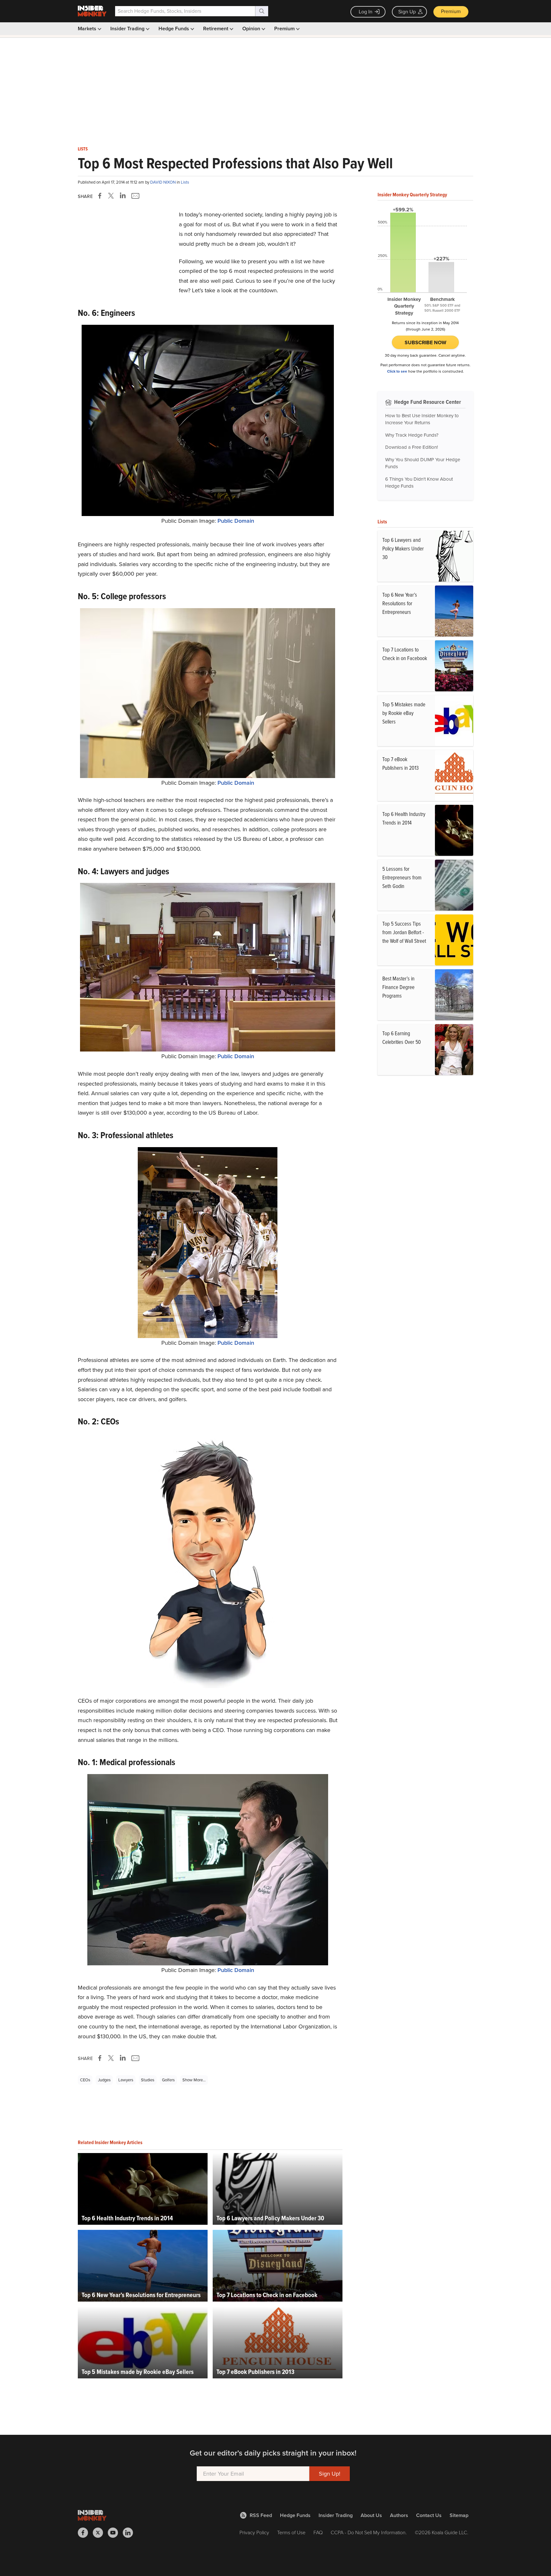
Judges (104, 2080)
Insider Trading (128, 29)
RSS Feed (261, 2515)
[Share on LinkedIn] (123, 196)
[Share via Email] (135, 196)
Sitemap (459, 2515)
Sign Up (407, 12)
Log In (366, 12)
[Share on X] (112, 196)
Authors (399, 2515)
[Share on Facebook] (101, 196)
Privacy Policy (254, 2532)
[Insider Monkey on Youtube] (115, 2533)
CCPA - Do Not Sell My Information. (369, 2532)
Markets (88, 29)
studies (148, 2080)
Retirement (216, 29)
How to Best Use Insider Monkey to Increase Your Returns (422, 419)
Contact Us (429, 2515)
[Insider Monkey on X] (100, 2533)
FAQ (318, 2532)
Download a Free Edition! (411, 447)
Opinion (252, 29)
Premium (451, 11)
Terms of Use (291, 2532)
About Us (371, 2515)
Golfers (168, 2080)
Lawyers (126, 2080)
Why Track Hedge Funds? (412, 435)
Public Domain (236, 521)
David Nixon (163, 182)
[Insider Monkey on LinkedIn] (130, 2533)
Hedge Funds (174, 29)
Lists (83, 149)
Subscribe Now (426, 342)
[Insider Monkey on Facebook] (85, 2533)
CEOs (85, 2080)
